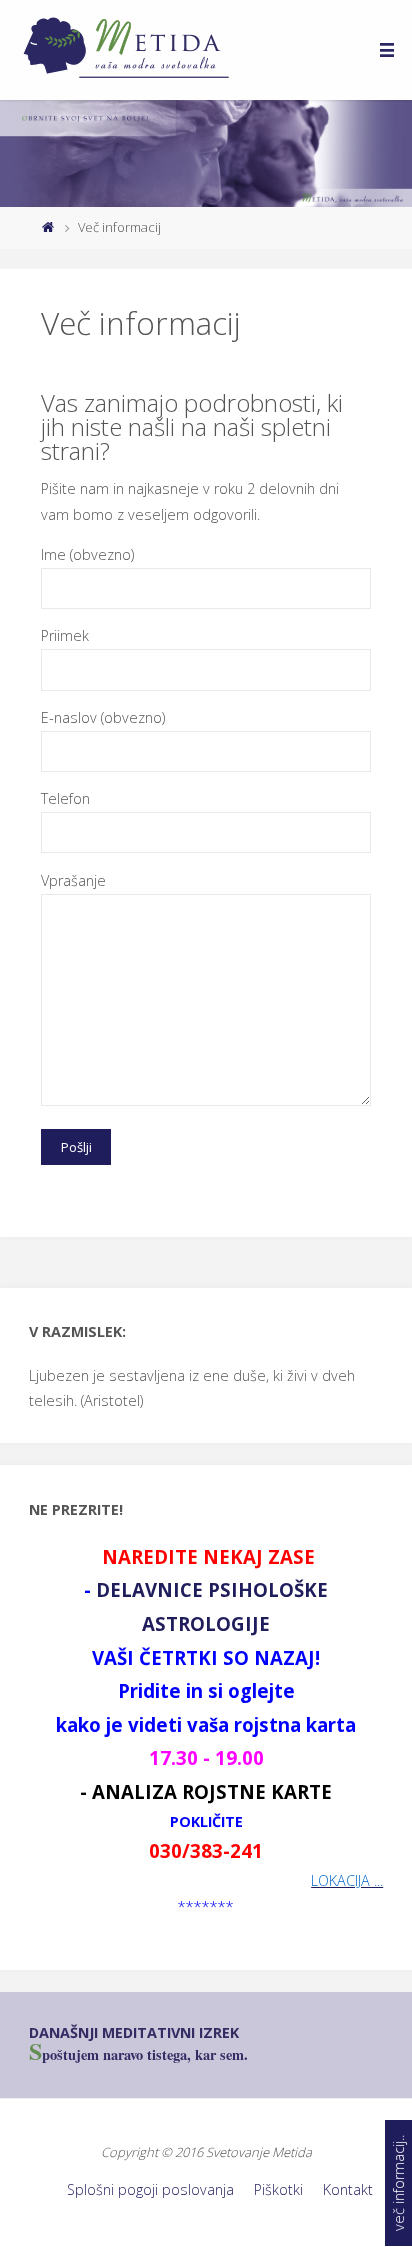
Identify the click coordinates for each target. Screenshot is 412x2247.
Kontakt (348, 2189)
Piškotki (278, 2189)
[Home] (47, 227)
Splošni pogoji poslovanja (150, 2189)
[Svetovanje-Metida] (133, 49)
